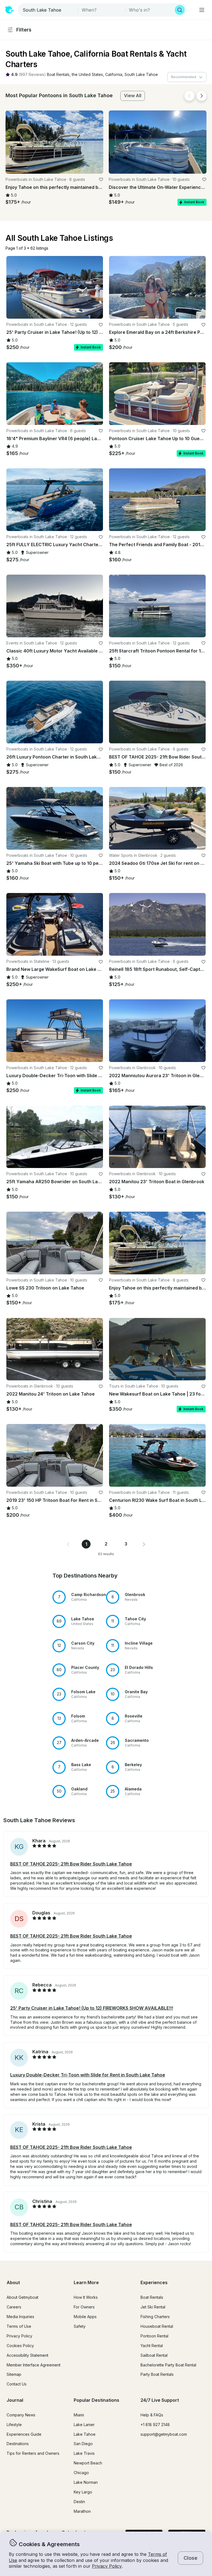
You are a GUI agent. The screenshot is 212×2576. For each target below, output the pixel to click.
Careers (14, 2307)
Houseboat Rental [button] (157, 2326)
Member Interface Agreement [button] (34, 2365)
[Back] (189, 96)
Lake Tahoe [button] (85, 2434)
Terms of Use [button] (19, 2326)
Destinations (18, 2444)
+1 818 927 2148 (155, 2425)
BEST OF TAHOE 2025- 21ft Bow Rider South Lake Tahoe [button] (71, 1864)
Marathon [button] (82, 2511)
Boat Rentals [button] (152, 2297)
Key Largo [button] (83, 2492)
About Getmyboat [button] (22, 2297)
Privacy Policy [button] (107, 2566)
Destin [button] (79, 2502)
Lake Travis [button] (84, 2453)
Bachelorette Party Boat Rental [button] (168, 2365)
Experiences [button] (154, 2282)
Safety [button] (80, 2326)
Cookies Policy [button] (20, 2346)
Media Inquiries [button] (20, 2317)
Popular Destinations (96, 2400)
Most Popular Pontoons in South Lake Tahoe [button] (59, 95)
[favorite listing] (101, 179)
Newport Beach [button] (88, 2463)
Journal (15, 2400)
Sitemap (14, 2374)
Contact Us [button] (17, 2384)
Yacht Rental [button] (152, 2346)
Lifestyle (14, 2425)
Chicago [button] (81, 2473)
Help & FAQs (152, 2415)
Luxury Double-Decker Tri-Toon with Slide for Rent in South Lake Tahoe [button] (88, 2075)
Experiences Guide (24, 2434)
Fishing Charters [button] (155, 2317)
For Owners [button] (84, 2307)
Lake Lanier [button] (84, 2425)
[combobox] (49, 10)
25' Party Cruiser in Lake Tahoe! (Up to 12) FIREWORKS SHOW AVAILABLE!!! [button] (92, 2008)
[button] (58, 75)
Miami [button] (79, 2415)
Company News (21, 2415)
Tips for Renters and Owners (33, 2453)
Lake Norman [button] (86, 2482)
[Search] (180, 10)
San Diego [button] (83, 2444)
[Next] (202, 96)
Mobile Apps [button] (85, 2317)
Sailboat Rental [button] (154, 2355)
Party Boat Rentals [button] (157, 2374)
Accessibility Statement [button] (27, 2355)
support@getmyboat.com (164, 2434)
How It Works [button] (86, 2297)
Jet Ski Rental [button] (153, 2307)
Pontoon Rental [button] (154, 2336)
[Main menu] (202, 10)
